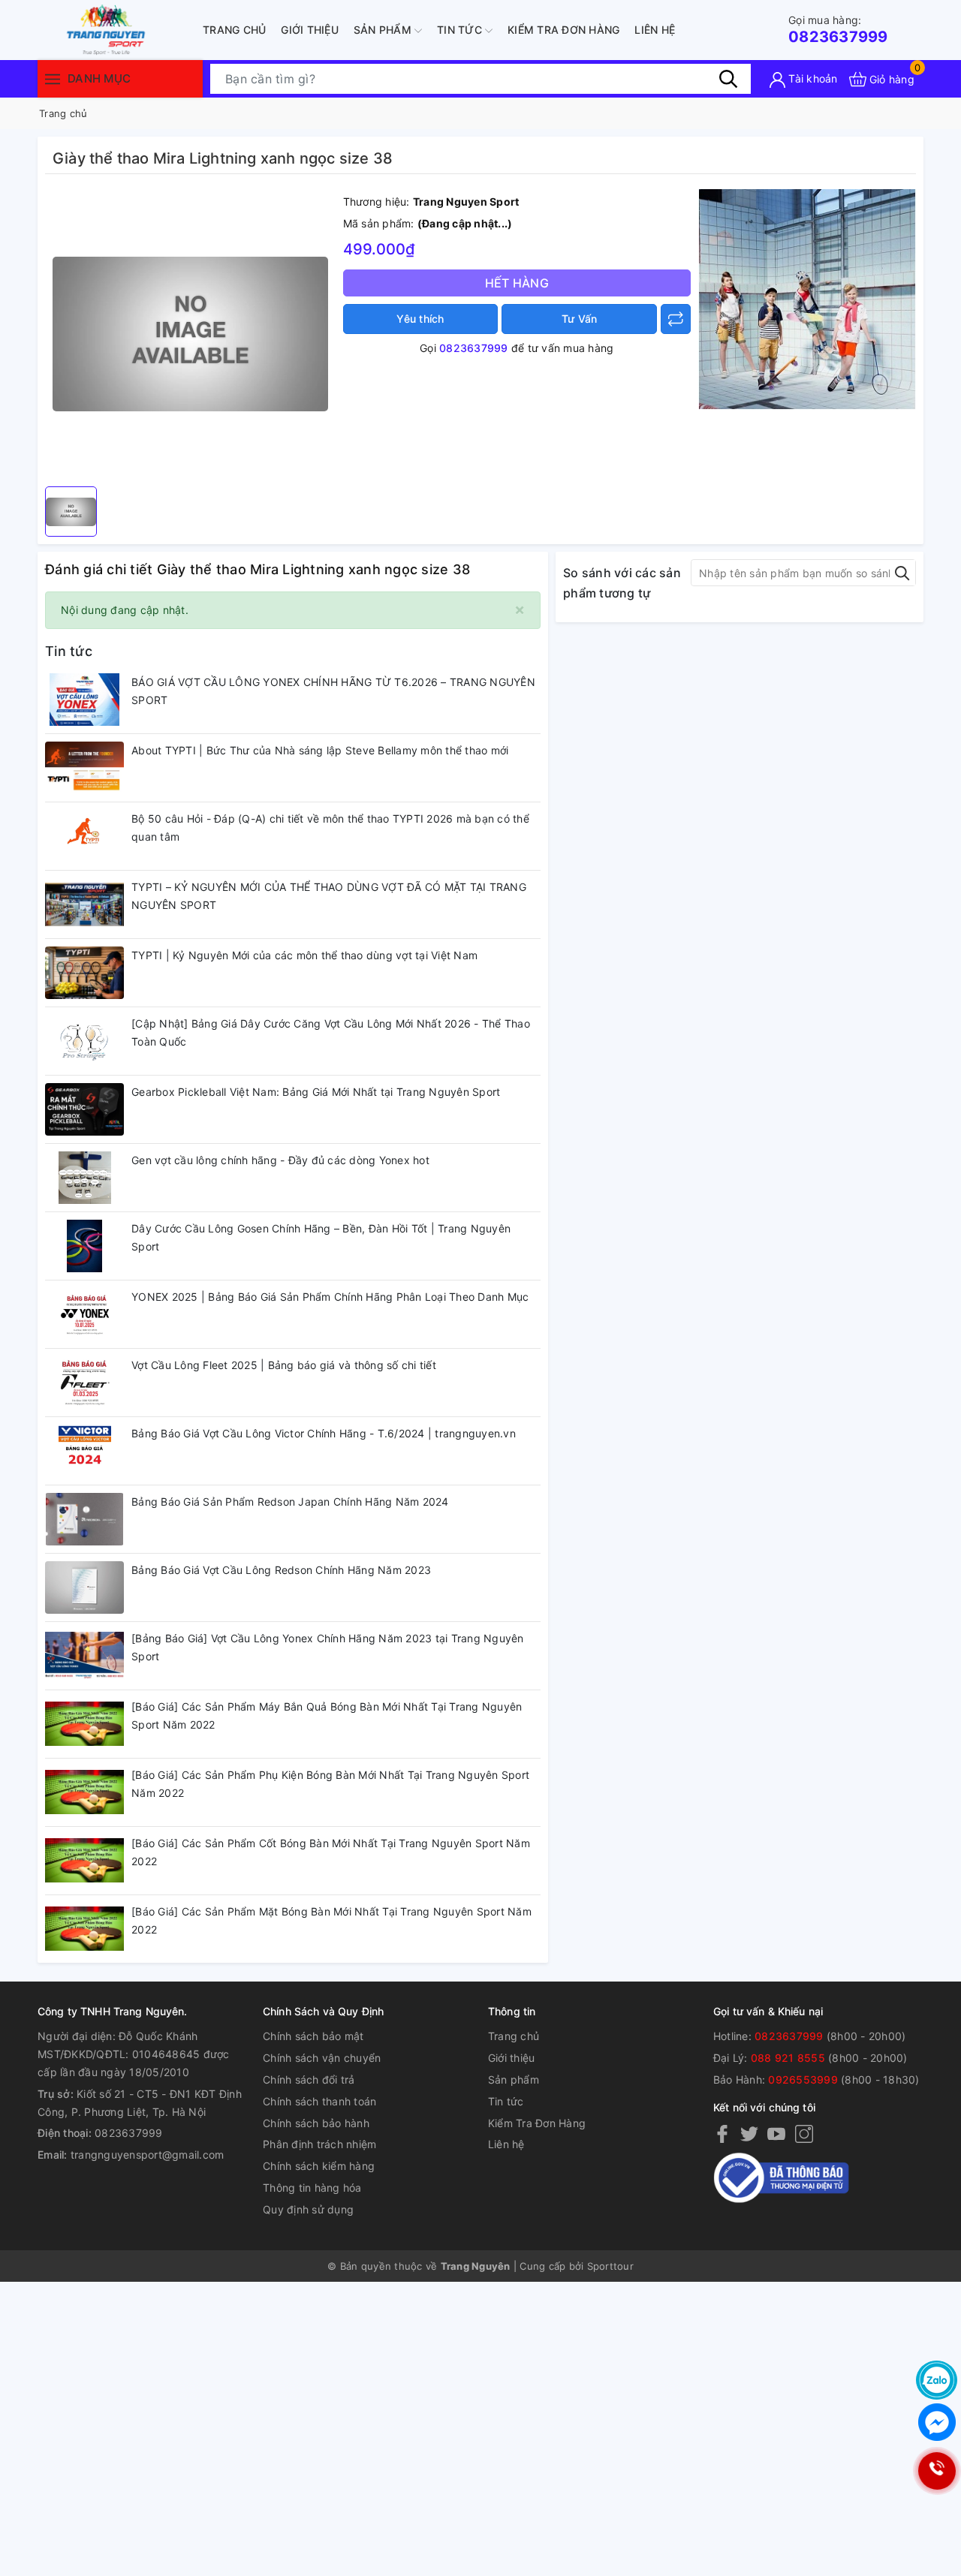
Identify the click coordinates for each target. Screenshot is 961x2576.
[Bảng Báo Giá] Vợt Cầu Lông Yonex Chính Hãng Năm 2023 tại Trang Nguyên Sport (328, 1647)
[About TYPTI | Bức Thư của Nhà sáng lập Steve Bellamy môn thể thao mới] (84, 768)
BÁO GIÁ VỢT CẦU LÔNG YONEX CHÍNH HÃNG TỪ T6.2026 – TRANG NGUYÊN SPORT (333, 691)
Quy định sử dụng (308, 2209)
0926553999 (803, 2079)
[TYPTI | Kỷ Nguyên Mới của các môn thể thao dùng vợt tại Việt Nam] (84, 973)
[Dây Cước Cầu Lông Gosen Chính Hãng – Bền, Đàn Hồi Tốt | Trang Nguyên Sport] (84, 1246)
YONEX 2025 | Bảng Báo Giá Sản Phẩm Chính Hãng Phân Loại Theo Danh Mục (330, 1297)
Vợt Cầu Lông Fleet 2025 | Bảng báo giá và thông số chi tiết (284, 1365)
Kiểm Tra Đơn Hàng (563, 30)
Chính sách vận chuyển (322, 2058)
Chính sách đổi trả (309, 2079)
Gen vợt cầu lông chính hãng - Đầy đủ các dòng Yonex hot (280, 1160)
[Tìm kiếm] (728, 79)
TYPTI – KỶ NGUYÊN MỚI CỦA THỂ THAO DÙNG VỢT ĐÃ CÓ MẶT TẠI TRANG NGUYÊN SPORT (329, 896)
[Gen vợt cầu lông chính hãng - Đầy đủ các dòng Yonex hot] (84, 1178)
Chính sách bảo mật (313, 2036)
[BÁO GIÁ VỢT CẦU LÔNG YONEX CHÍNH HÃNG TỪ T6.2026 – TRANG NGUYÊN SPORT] (84, 700)
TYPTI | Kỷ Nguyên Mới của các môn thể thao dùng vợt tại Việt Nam (304, 955)
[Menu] (53, 78)
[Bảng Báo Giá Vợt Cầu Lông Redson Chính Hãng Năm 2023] (84, 1587)
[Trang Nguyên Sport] (807, 298)
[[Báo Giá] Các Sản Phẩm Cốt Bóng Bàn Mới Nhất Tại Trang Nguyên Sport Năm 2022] (84, 1861)
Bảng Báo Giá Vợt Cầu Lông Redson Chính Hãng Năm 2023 (281, 1570)
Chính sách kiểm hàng (319, 2166)
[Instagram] (804, 2133)
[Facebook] (722, 2133)
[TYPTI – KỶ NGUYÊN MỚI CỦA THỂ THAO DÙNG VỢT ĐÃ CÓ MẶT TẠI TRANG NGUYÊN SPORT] (84, 904)
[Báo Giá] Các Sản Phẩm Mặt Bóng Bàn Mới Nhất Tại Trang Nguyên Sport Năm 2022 (331, 1920)
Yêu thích (420, 319)
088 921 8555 (788, 2058)
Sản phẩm (384, 30)
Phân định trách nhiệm (319, 2144)
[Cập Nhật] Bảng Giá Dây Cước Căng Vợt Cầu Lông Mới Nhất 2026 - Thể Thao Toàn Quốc (331, 1032)
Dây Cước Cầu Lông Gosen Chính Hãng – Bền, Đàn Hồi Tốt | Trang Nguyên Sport (321, 1237)
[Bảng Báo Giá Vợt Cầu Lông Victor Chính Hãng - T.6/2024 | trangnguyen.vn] (84, 1451)
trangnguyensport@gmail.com (148, 2155)
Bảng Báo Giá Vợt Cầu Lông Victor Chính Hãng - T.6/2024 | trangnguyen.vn (324, 1433)
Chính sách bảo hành (316, 2123)
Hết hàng (517, 283)
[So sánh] (676, 319)
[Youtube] (776, 2133)
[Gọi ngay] (937, 2471)
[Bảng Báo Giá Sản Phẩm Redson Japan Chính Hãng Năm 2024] (84, 1519)
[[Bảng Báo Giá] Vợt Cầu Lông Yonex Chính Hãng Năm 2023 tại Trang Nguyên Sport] (84, 1656)
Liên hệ (655, 30)
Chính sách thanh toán (319, 2101)
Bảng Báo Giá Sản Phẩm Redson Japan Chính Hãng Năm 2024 (290, 1502)
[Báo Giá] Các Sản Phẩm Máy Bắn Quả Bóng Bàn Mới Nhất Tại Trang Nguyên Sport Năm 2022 (327, 1715)
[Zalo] (937, 2380)
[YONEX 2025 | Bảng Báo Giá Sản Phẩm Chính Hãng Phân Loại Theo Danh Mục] (84, 1314)
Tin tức (461, 30)
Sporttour (610, 2266)
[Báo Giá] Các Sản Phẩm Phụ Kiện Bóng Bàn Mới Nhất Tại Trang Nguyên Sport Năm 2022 (330, 1784)
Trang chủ (234, 30)
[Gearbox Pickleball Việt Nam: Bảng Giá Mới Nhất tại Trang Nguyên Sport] (84, 1109)
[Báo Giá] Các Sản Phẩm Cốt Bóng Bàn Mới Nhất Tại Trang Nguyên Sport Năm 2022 (331, 1852)
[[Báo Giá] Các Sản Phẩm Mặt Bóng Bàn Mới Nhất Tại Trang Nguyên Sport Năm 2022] (84, 1929)
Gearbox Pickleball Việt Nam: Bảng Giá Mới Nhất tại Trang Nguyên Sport (316, 1092)
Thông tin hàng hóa (312, 2188)
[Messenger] (937, 2422)
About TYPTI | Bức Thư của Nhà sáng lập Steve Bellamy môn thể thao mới (320, 750)
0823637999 (838, 30)
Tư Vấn (580, 319)
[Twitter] (749, 2133)
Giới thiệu (310, 30)
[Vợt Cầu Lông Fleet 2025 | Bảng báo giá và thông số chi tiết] (84, 1383)
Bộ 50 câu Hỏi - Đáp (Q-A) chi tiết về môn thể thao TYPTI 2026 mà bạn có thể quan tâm (330, 828)
